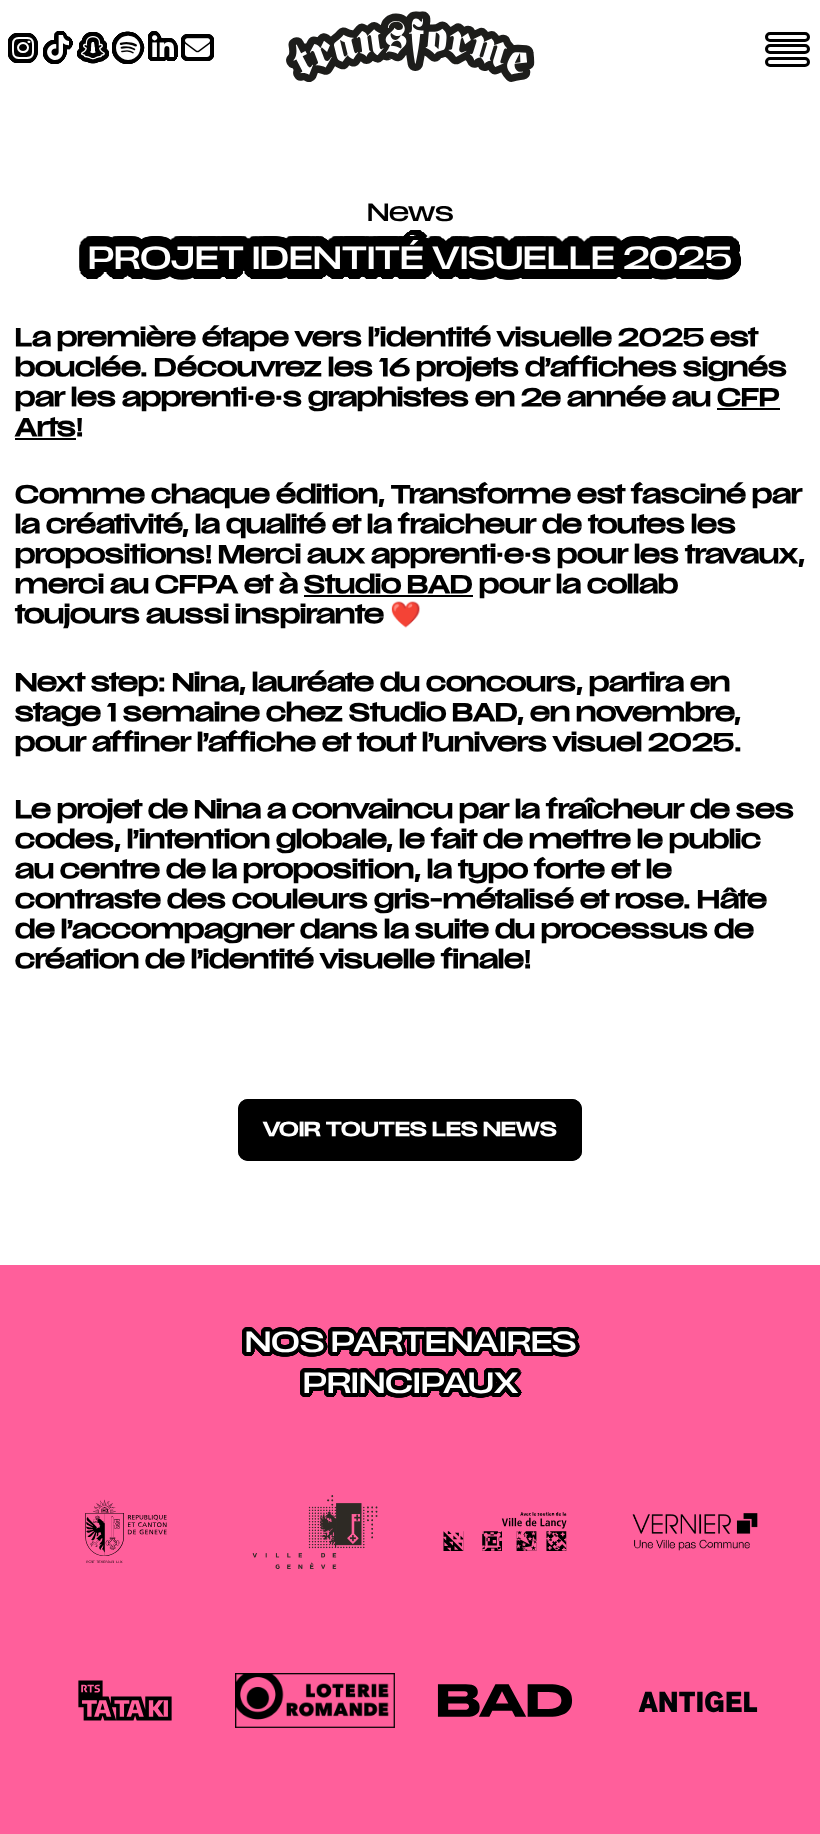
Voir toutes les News (410, 1131)
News (410, 215)
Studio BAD (388, 587)
